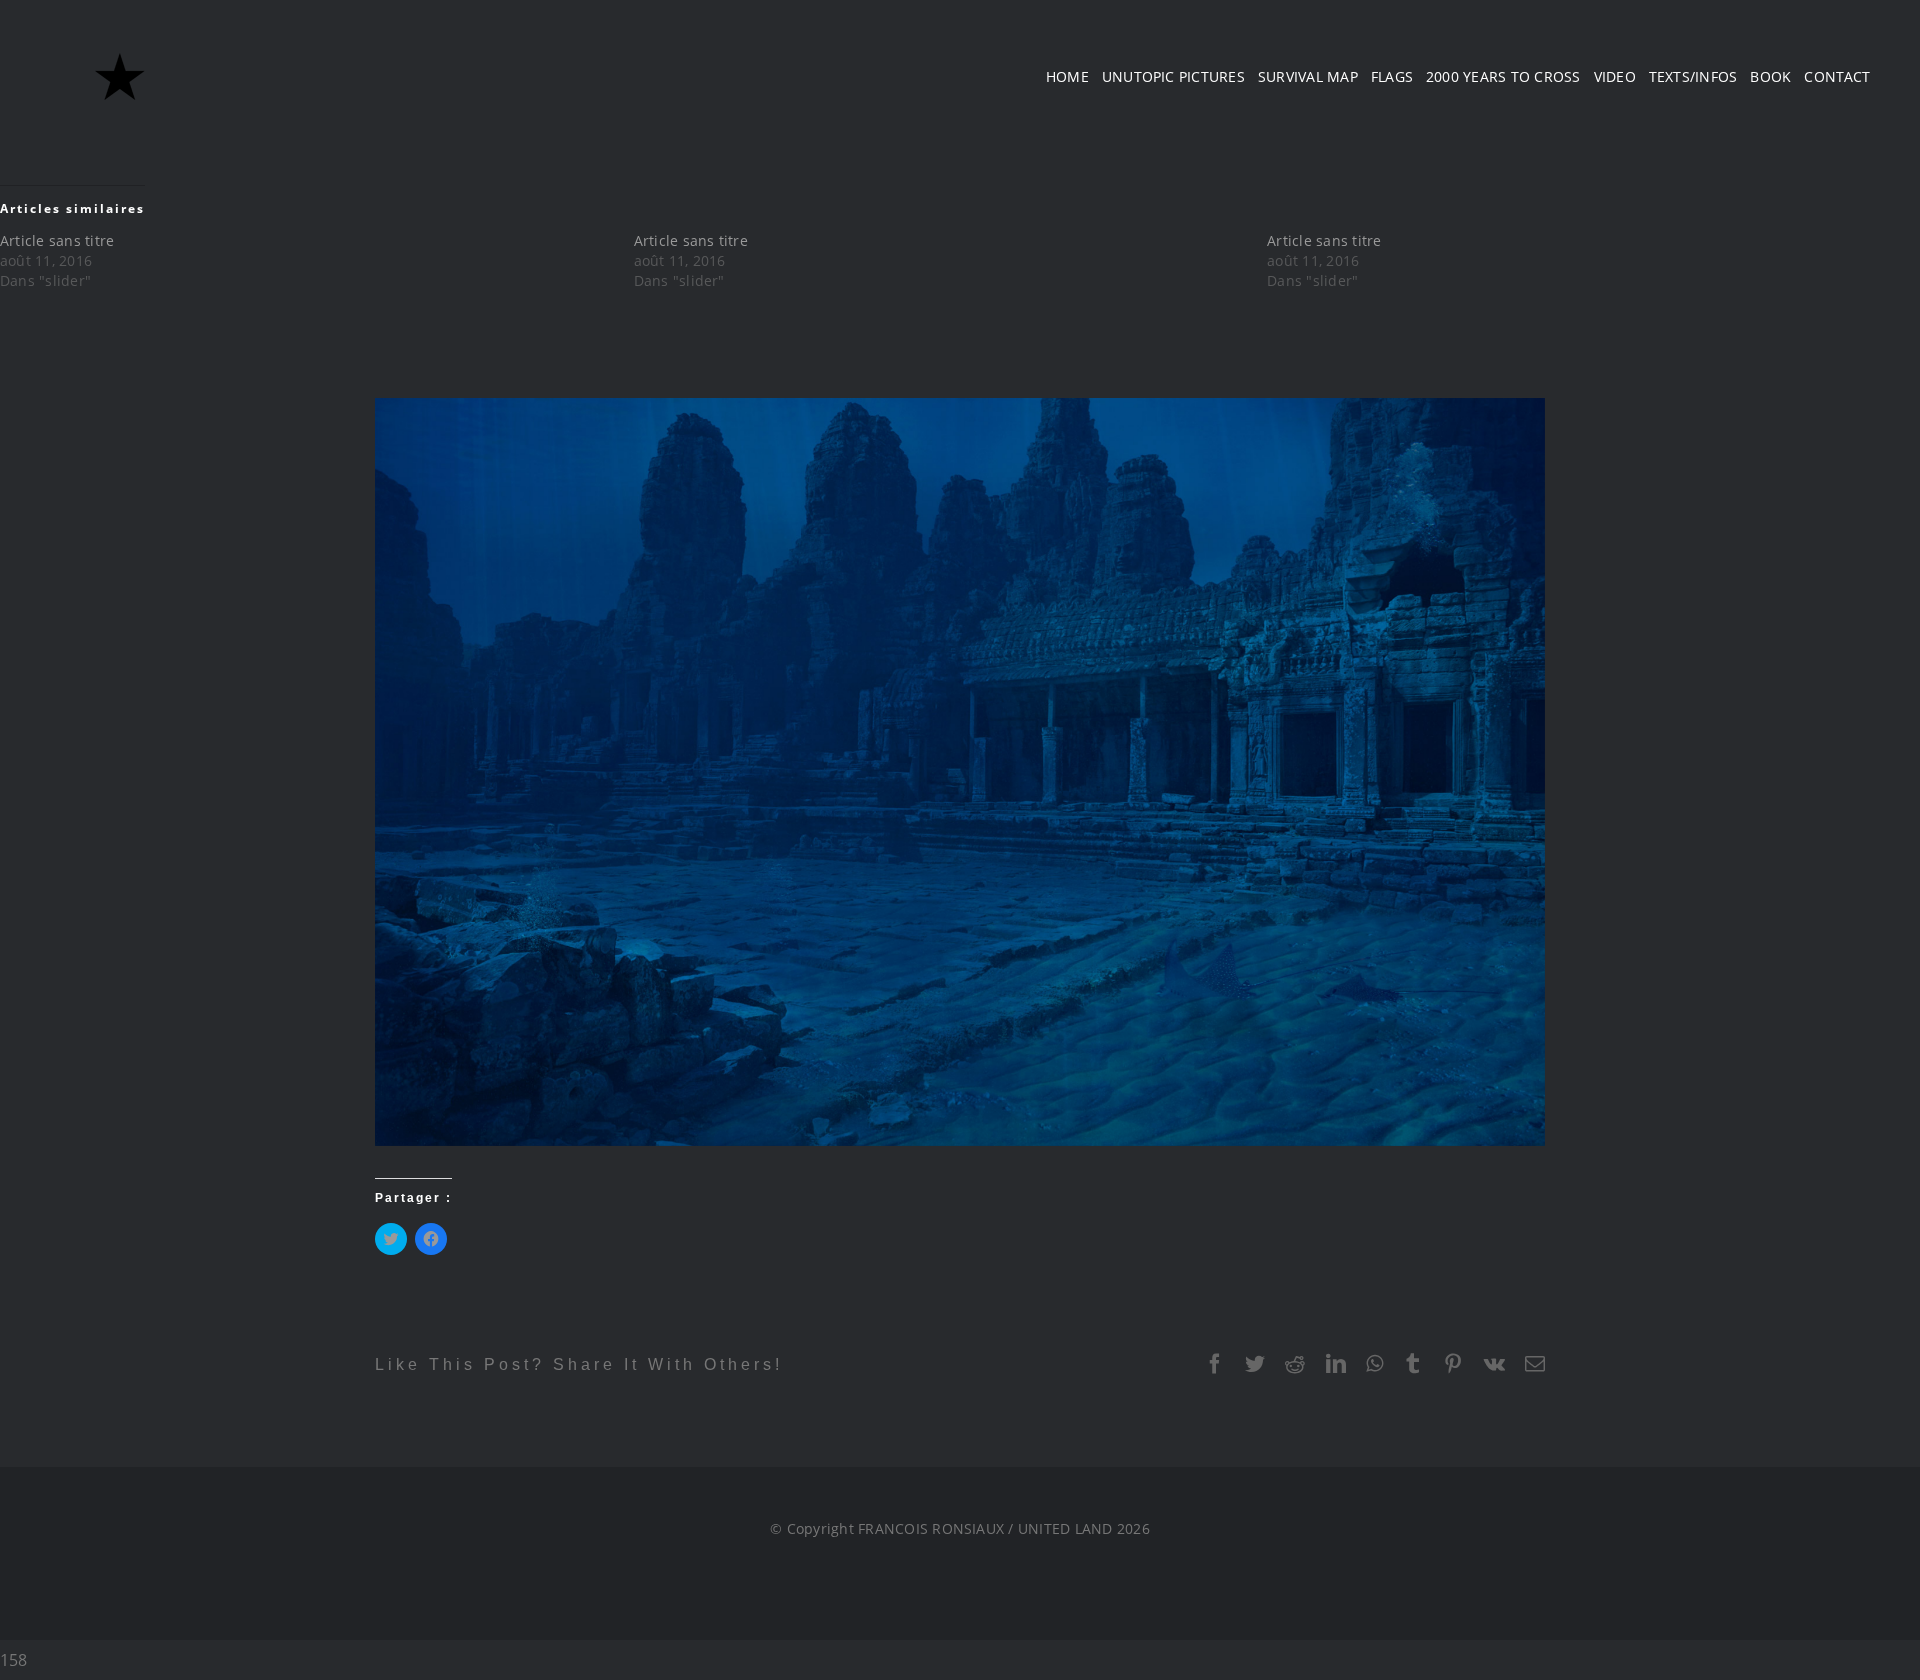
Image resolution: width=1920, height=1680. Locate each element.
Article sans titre (57, 240)
